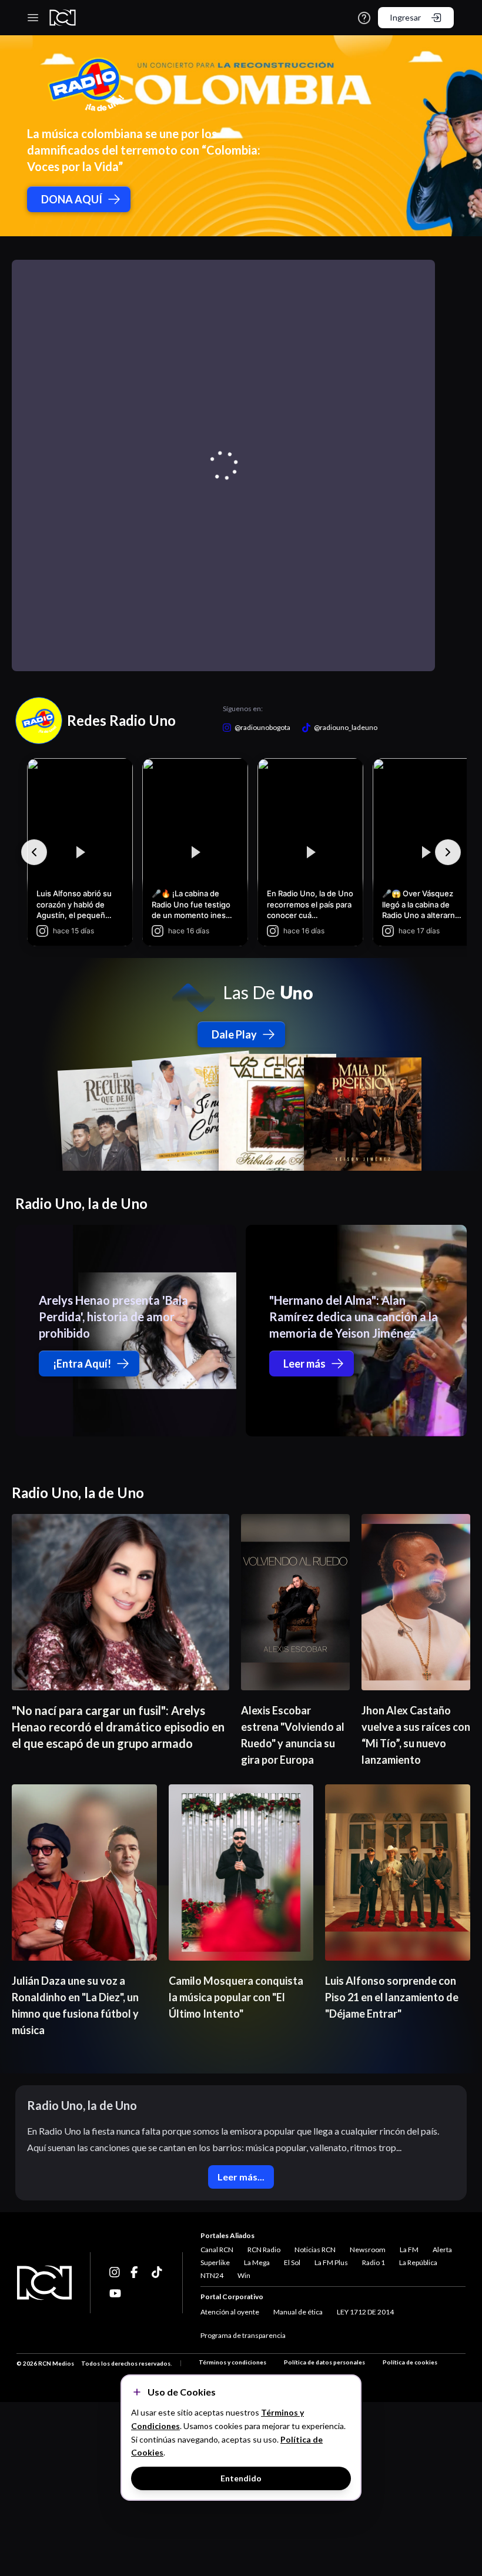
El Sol (292, 2262)
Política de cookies (410, 2362)
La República (418, 2262)
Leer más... (241, 2177)
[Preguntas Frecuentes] (364, 18)
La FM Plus (331, 2262)
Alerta (442, 2250)
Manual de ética (298, 2312)
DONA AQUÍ (72, 199)
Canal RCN (217, 2250)
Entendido (241, 2478)
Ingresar (405, 17)
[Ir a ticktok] (115, 2272)
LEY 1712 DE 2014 (365, 2312)
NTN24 (212, 2275)
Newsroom (368, 2250)
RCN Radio (264, 2250)
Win (244, 2275)
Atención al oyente (230, 2312)
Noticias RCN (315, 2250)
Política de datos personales (324, 2362)
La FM (409, 2250)
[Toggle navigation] (33, 18)
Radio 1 (374, 2262)
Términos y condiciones (232, 2362)
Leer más (304, 1364)
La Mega (257, 2262)
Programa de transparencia (243, 2335)
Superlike (215, 2262)
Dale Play (234, 1034)
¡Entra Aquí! (82, 1364)
